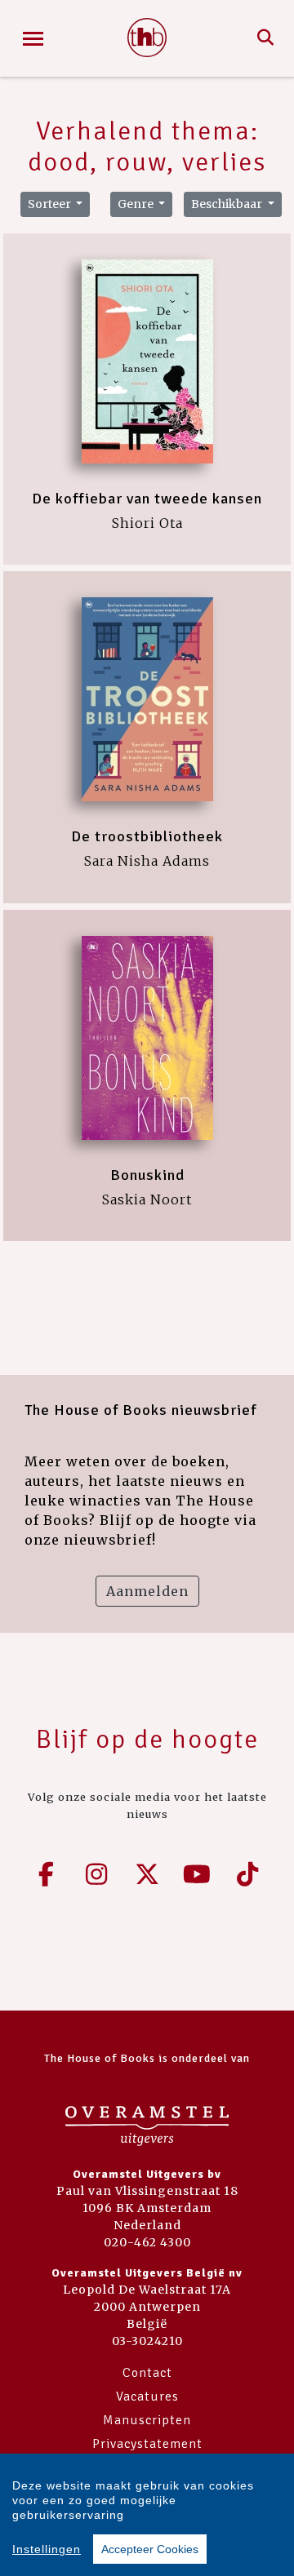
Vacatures (147, 2396)
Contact (147, 2373)
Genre (137, 204)
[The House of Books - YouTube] (198, 1874)
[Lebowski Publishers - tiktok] (247, 1874)
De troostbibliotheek (147, 836)
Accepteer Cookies (150, 2549)
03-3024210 (147, 2341)
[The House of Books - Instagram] (97, 1874)
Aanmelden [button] (147, 1591)
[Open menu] (33, 39)
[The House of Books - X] (147, 1874)
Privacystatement (147, 2444)
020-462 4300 (147, 2242)
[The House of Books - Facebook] (47, 1874)
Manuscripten (147, 2420)
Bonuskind (147, 1175)
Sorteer (51, 204)
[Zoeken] (266, 38)
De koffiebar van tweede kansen (147, 499)
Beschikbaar (228, 204)
